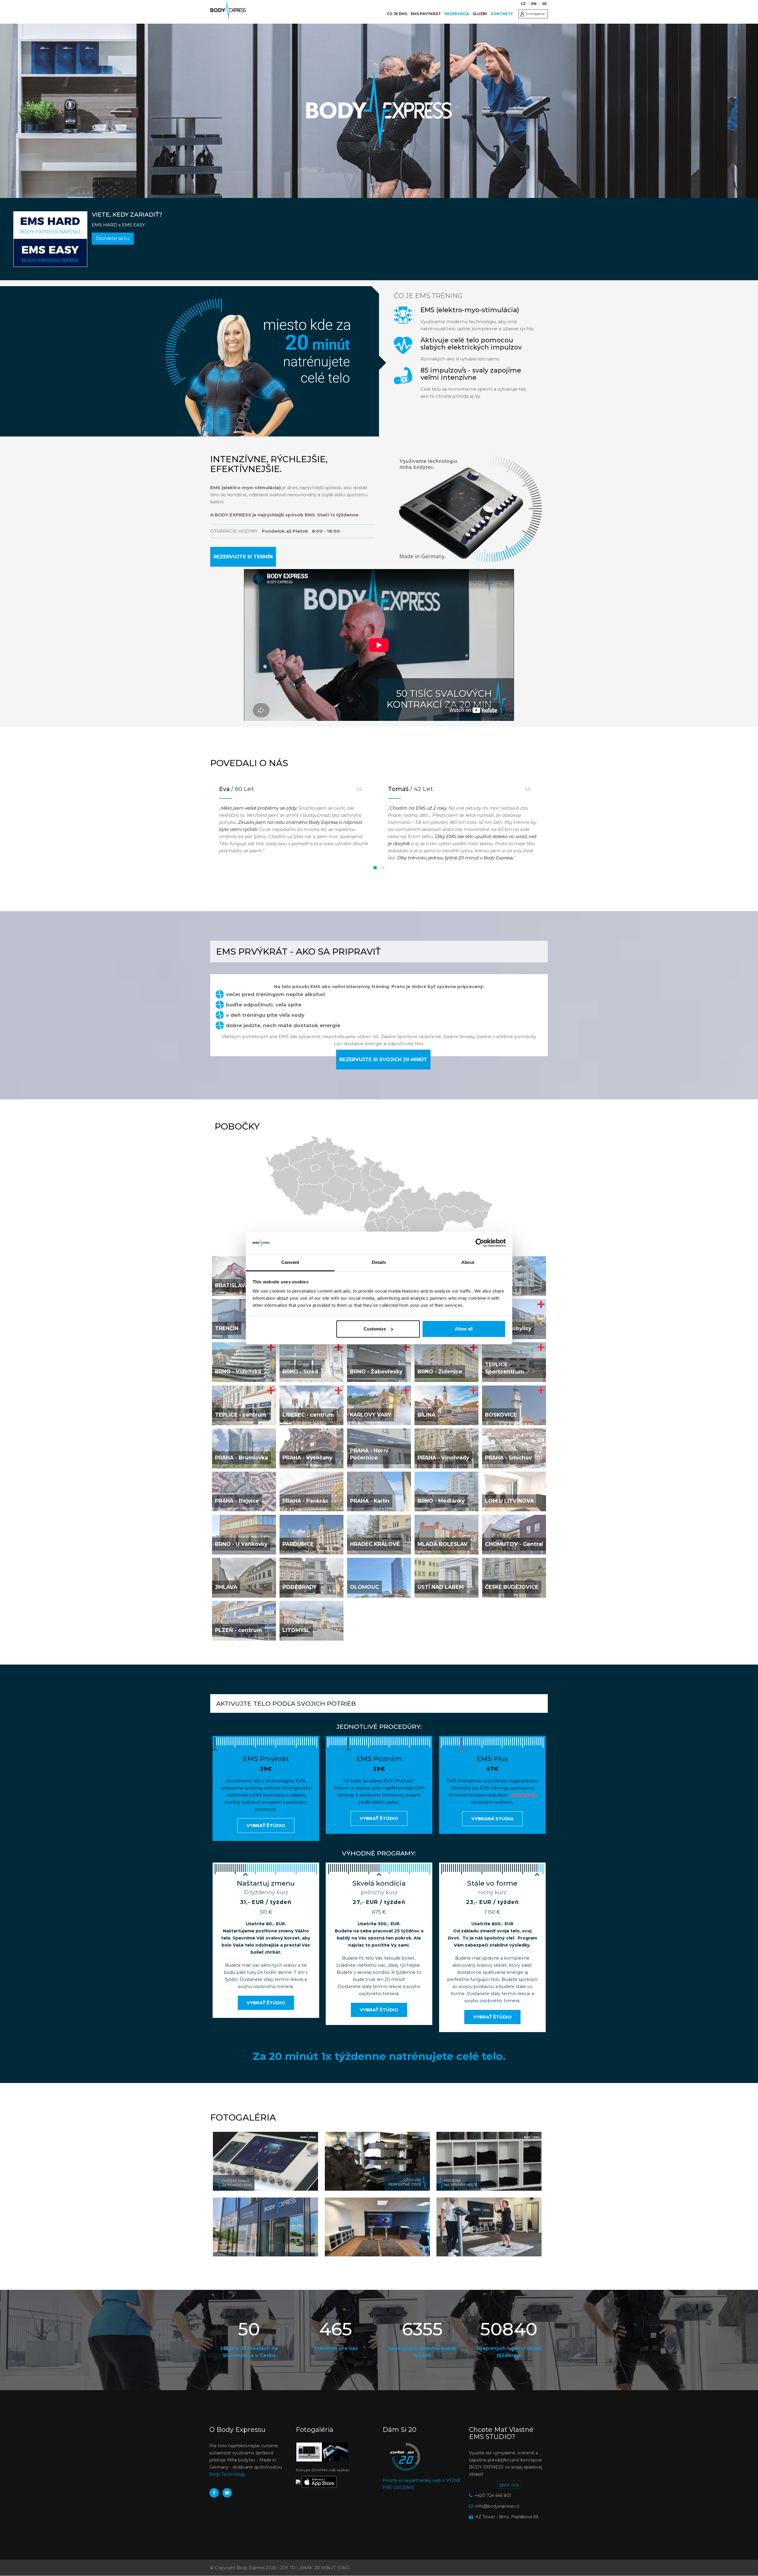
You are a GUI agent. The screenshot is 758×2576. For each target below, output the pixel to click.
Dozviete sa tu (113, 238)
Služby (480, 14)
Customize (375, 1329)
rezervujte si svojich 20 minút (383, 1060)
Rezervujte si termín (243, 557)
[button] (265, 2161)
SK (544, 4)
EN (534, 4)
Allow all (464, 1329)
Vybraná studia (492, 1819)
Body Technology (227, 2474)
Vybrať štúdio (266, 1825)
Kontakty (502, 14)
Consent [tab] (290, 1262)
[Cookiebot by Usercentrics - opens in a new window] (480, 1243)
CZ (523, 4)
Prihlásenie (535, 14)
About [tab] (468, 1262)
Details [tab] (379, 1262)
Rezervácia (457, 14)
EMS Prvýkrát (426, 14)
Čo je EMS (397, 14)
